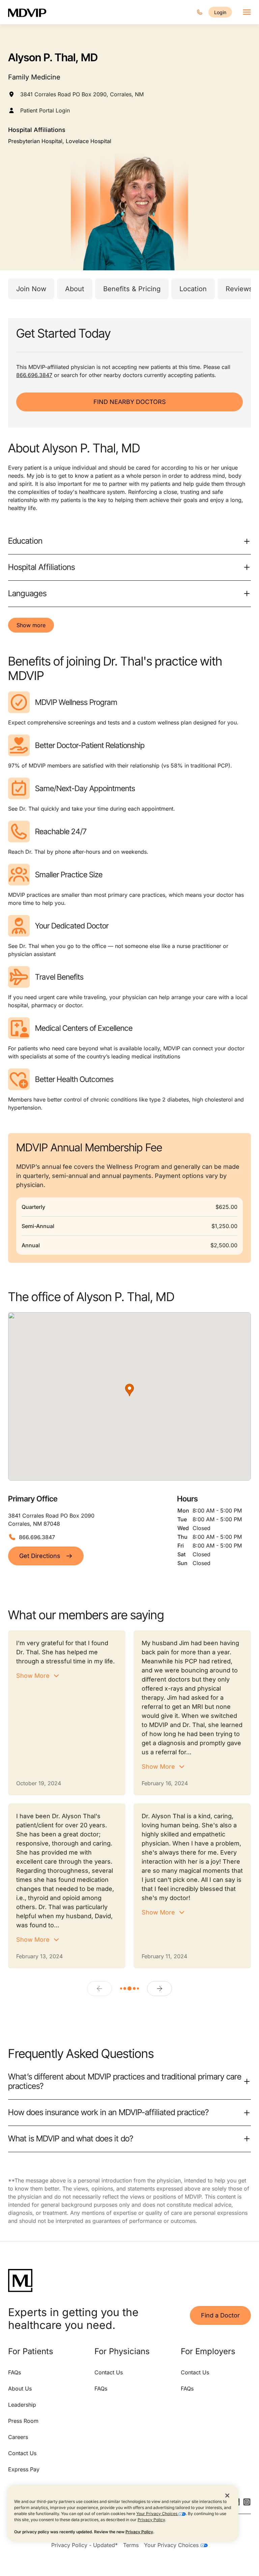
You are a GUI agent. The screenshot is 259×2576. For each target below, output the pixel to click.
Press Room (23, 2421)
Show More (33, 1676)
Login (220, 12)
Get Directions (40, 1556)
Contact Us (22, 2453)
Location (193, 289)
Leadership (22, 2405)
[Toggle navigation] (247, 12)
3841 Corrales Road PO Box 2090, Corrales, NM (82, 94)
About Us (20, 2388)
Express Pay (24, 2469)
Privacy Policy (151, 2520)
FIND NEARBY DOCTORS (130, 402)
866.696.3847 (34, 375)
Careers (18, 2437)
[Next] (160, 1989)
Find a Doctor (220, 2315)
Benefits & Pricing (132, 289)
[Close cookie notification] (227, 2495)
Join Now (31, 289)
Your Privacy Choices (157, 2514)
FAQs (15, 2372)
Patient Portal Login (45, 110)
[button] (129, 1390)
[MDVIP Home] (31, 12)
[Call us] (200, 12)
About (75, 289)
